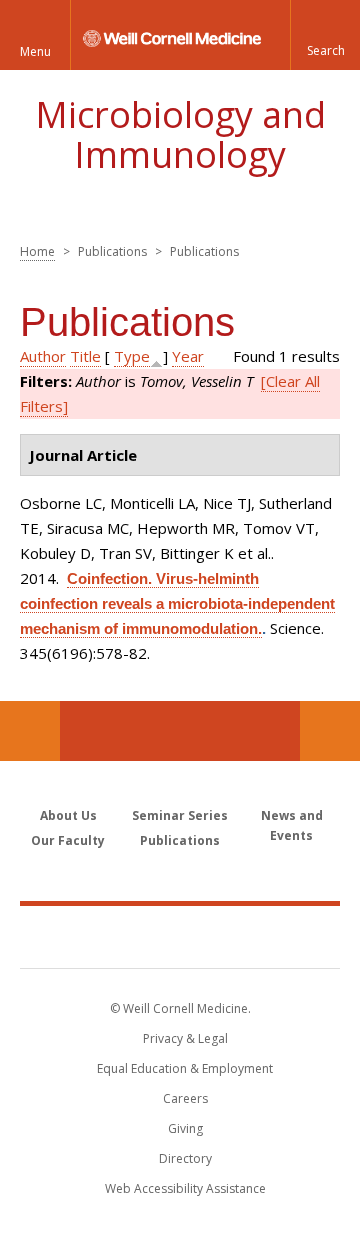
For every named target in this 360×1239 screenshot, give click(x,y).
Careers (185, 1098)
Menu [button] (35, 51)
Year (188, 356)
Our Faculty (68, 840)
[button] (325, 35)
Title (85, 356)
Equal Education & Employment (185, 1068)
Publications (180, 840)
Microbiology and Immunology (180, 134)
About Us (68, 815)
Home (37, 251)
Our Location (30, 731)
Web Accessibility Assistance (185, 1188)
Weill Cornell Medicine (180, 936)
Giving (185, 1128)
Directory (185, 1158)
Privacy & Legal (185, 1038)
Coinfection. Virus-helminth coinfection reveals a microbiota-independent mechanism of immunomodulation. (177, 603)
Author (43, 356)
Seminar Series (180, 815)
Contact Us (330, 731)
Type (132, 356)
